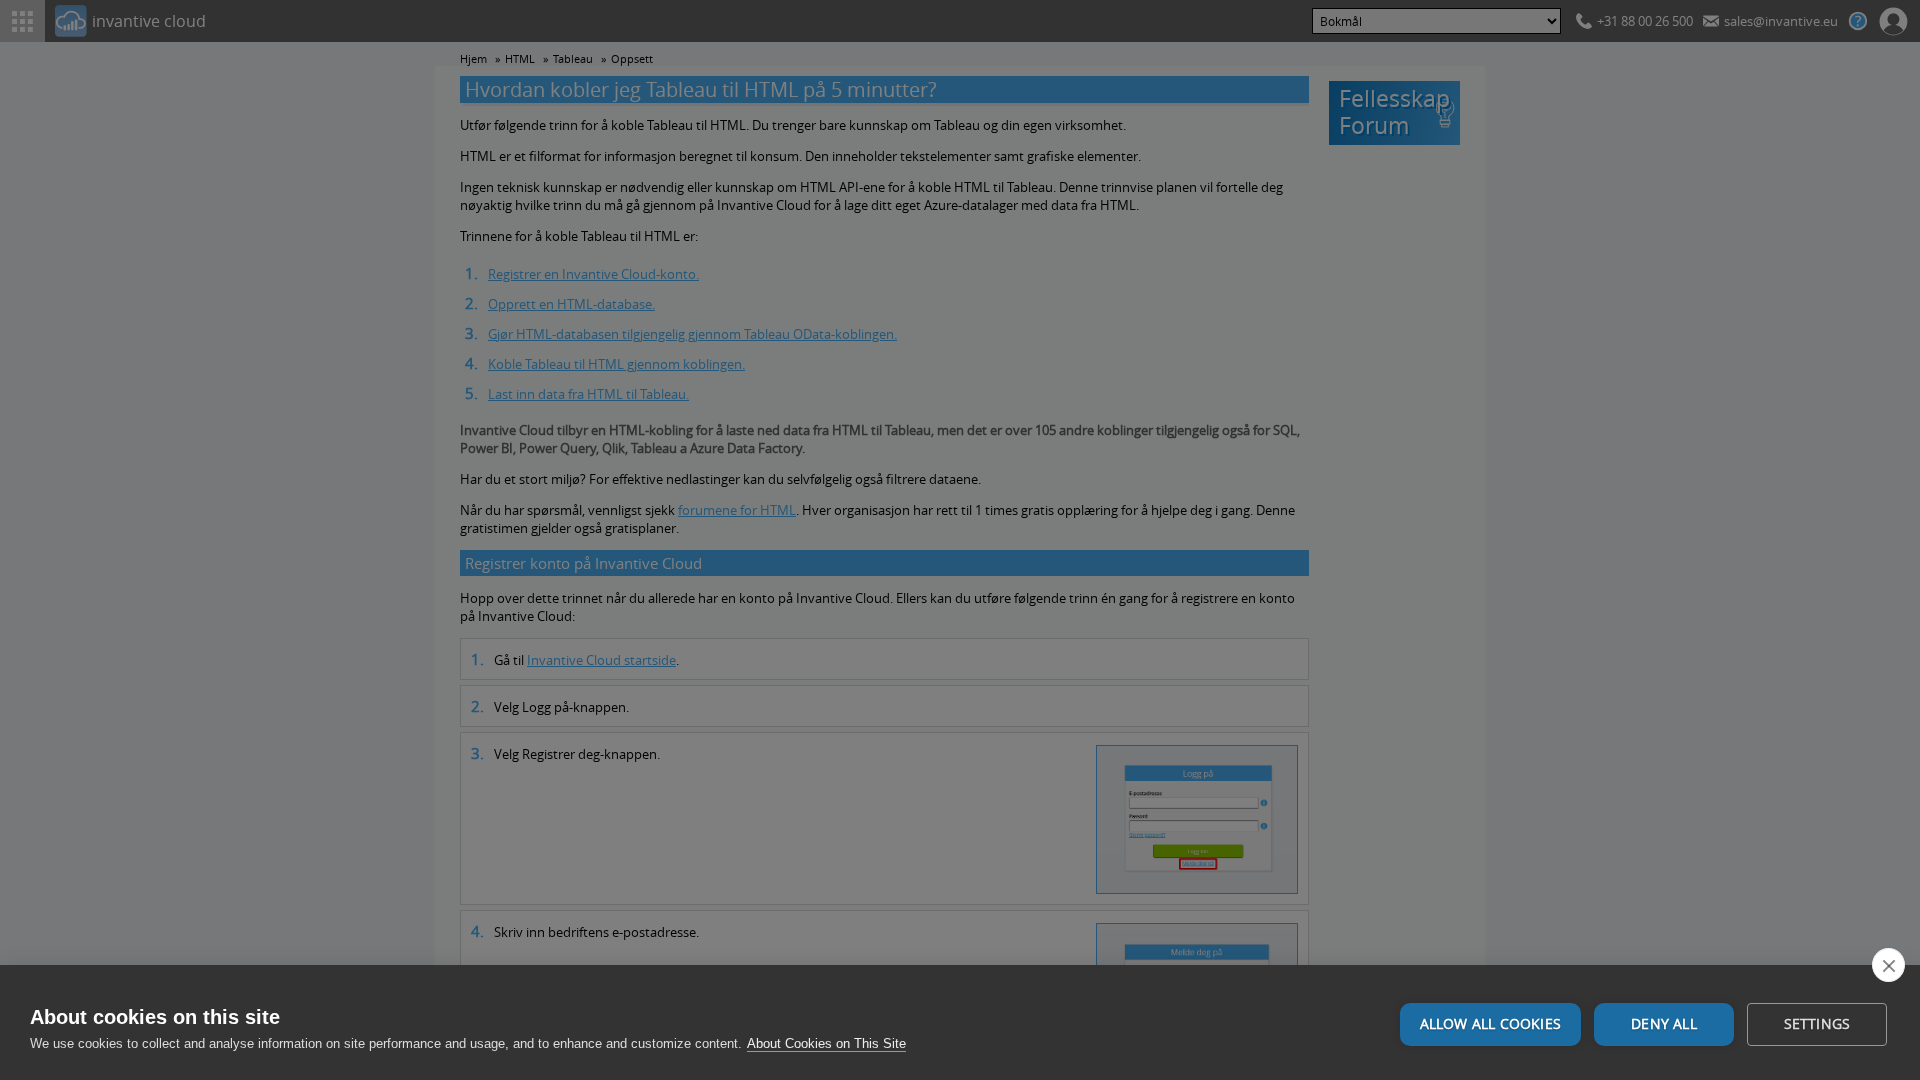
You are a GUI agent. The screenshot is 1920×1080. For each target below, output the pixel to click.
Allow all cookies (1490, 1024)
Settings (1817, 1024)
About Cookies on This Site (826, 1043)
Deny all (1664, 1024)
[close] (1888, 965)
